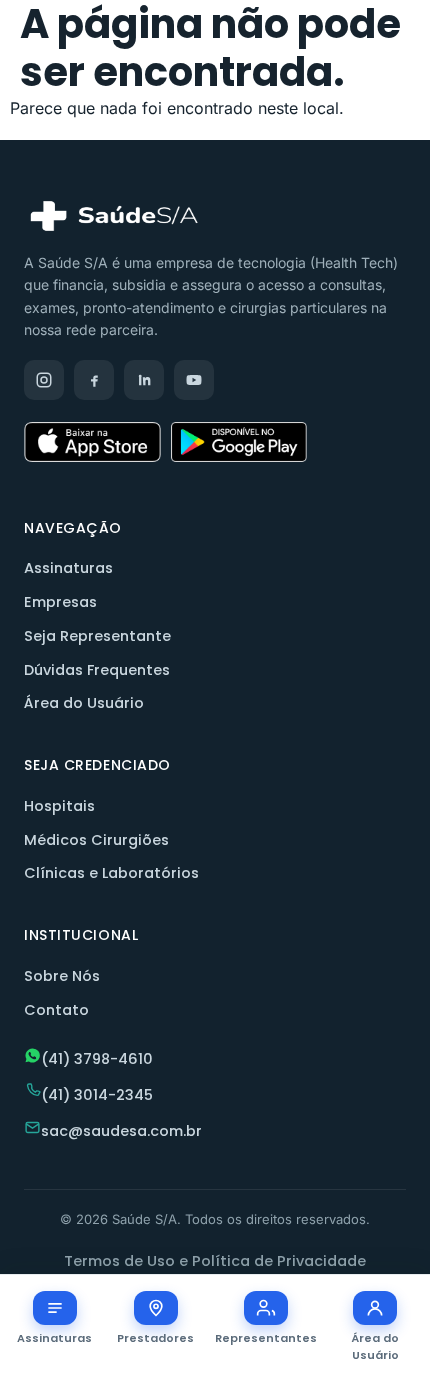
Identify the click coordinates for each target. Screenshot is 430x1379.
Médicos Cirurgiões (96, 840)
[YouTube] (194, 380)
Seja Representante (97, 636)
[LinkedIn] (144, 380)
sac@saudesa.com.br (121, 1131)
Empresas (60, 602)
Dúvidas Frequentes (97, 670)
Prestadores (155, 1338)
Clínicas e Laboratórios (111, 873)
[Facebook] (94, 380)
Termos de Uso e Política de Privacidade (215, 1261)
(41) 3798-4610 (97, 1059)
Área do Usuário (84, 703)
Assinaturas (68, 568)
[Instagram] (44, 380)
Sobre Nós (62, 976)
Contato (56, 1010)
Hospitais (59, 806)
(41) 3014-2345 (97, 1095)
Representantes (266, 1338)
